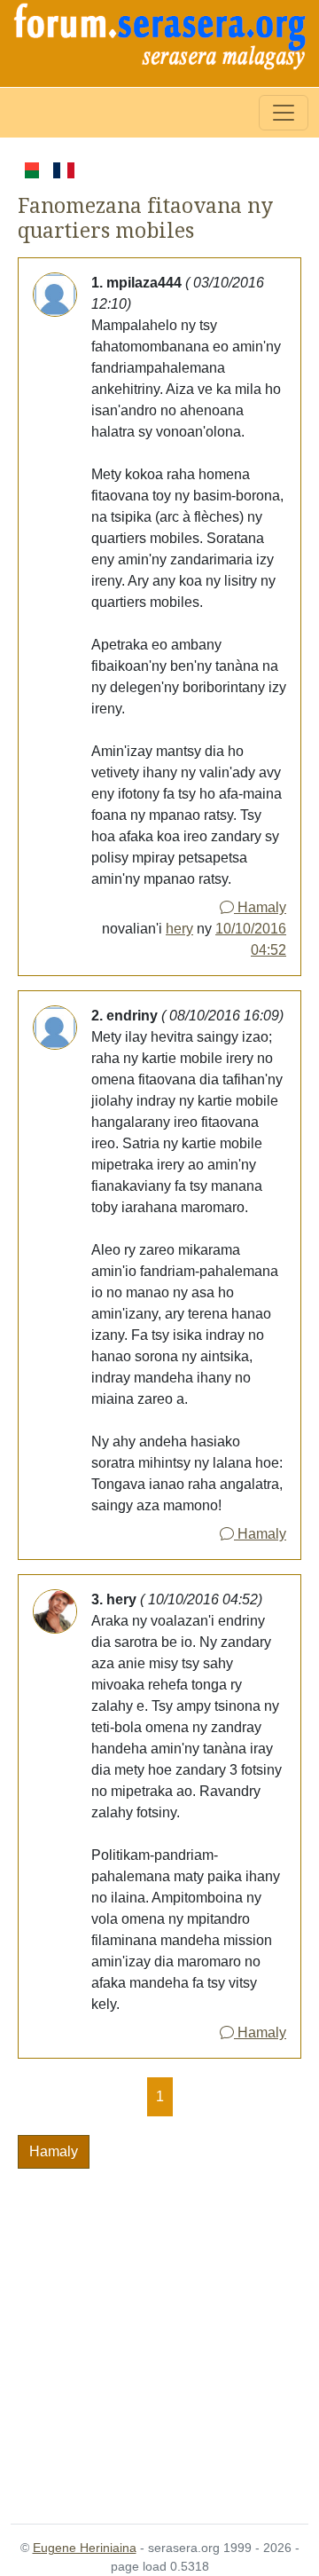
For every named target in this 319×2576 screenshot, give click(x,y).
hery (179, 929)
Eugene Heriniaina (85, 2548)
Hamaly (260, 907)
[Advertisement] (159, 2336)
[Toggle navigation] (284, 113)
